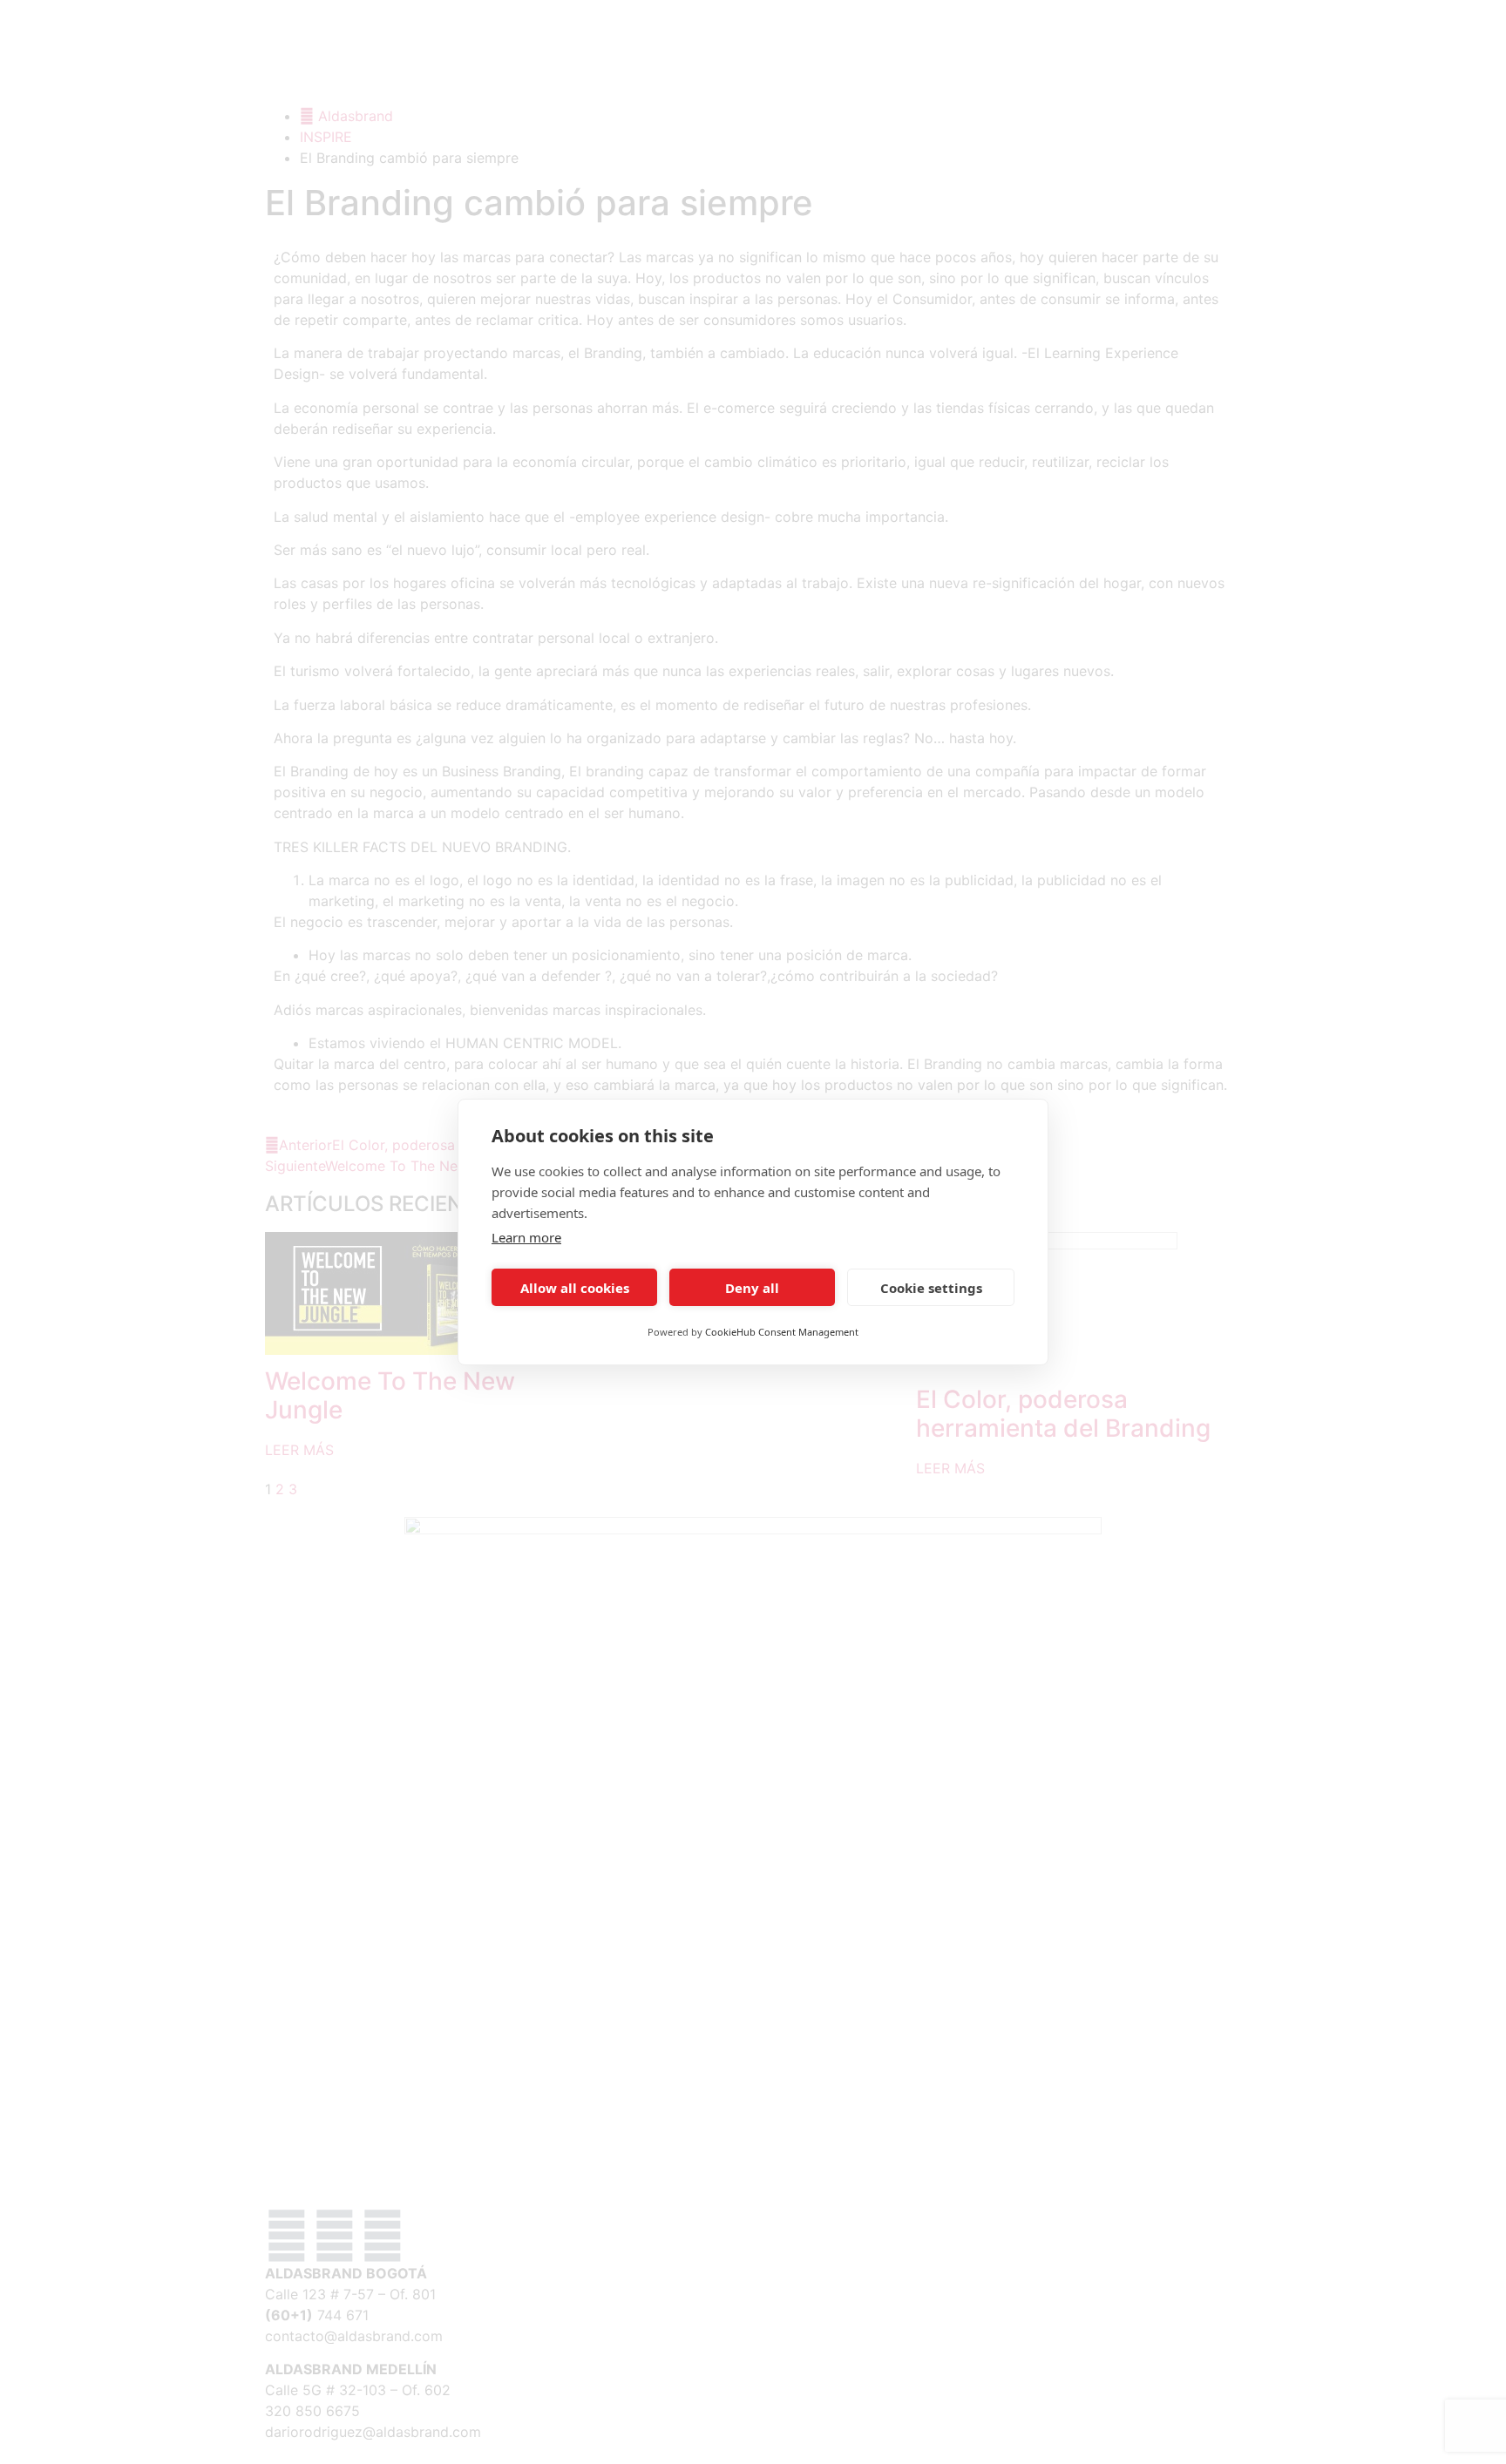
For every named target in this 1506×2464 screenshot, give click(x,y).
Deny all (752, 1288)
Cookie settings (931, 1288)
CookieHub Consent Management (782, 1332)
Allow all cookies (575, 1288)
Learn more (526, 1237)
